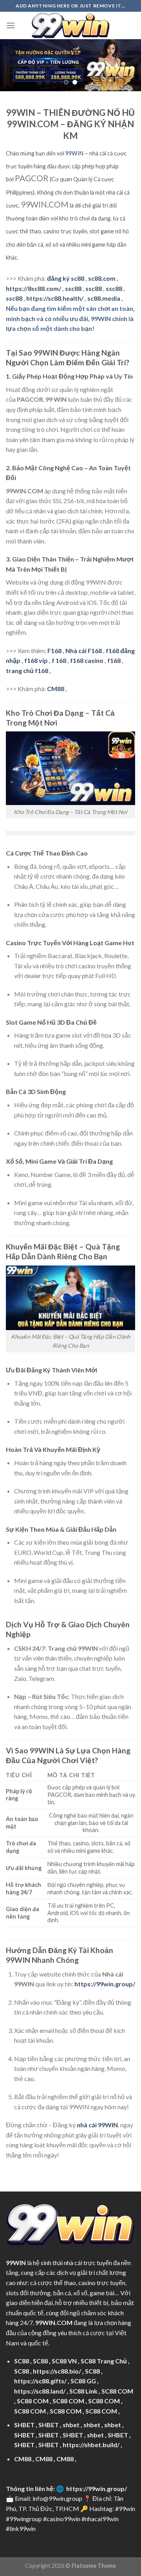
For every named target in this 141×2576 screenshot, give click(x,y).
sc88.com (102, 278)
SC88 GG (83, 2381)
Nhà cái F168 (84, 651)
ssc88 (73, 288)
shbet (71, 2425)
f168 (114, 660)
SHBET (24, 2425)
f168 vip (36, 660)
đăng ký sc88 (66, 278)
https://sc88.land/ (40, 2391)
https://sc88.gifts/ (40, 2381)
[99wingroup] (70, 25)
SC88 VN (64, 2361)
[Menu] (11, 25)
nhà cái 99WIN (97, 2125)
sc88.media (104, 298)
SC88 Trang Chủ (104, 2361)
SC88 (22, 2361)
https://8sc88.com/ (33, 288)
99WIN (74, 153)
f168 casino (87, 660)
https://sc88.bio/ (57, 2371)
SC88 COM (117, 2391)
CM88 (56, 689)
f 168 (59, 660)
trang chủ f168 (27, 671)
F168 (54, 651)
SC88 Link (83, 2391)
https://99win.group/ (97, 2488)
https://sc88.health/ (55, 298)
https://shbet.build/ (91, 2445)
